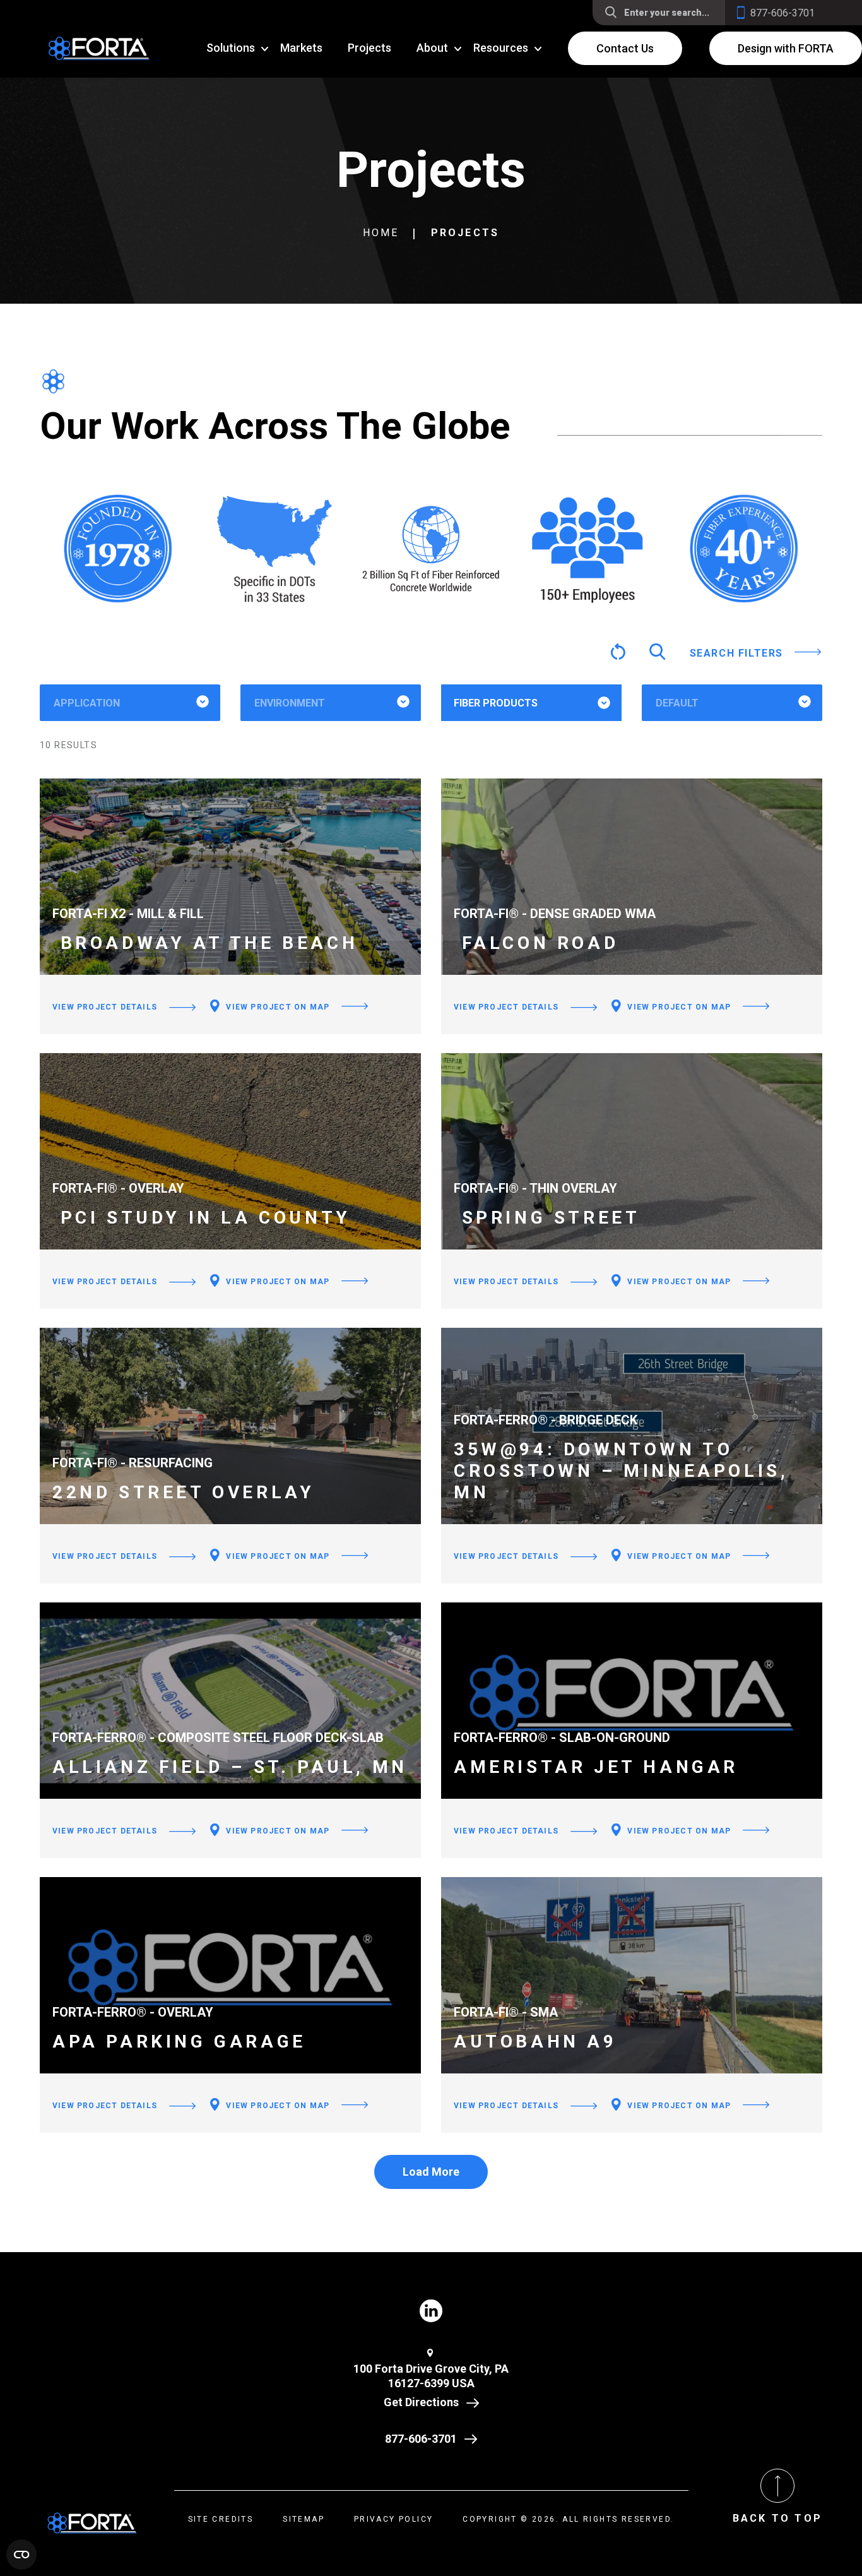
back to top (777, 2518)
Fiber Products (496, 703)
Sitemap (304, 2519)
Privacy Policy (394, 2519)
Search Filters (736, 653)
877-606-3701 (421, 2439)
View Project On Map (276, 1007)
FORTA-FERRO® (510, 743)
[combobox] (130, 703)
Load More (431, 2172)
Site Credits (221, 2519)
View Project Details (105, 1007)
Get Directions (421, 2402)
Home (381, 233)
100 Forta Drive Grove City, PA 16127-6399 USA (431, 2376)
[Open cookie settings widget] (21, 2555)
